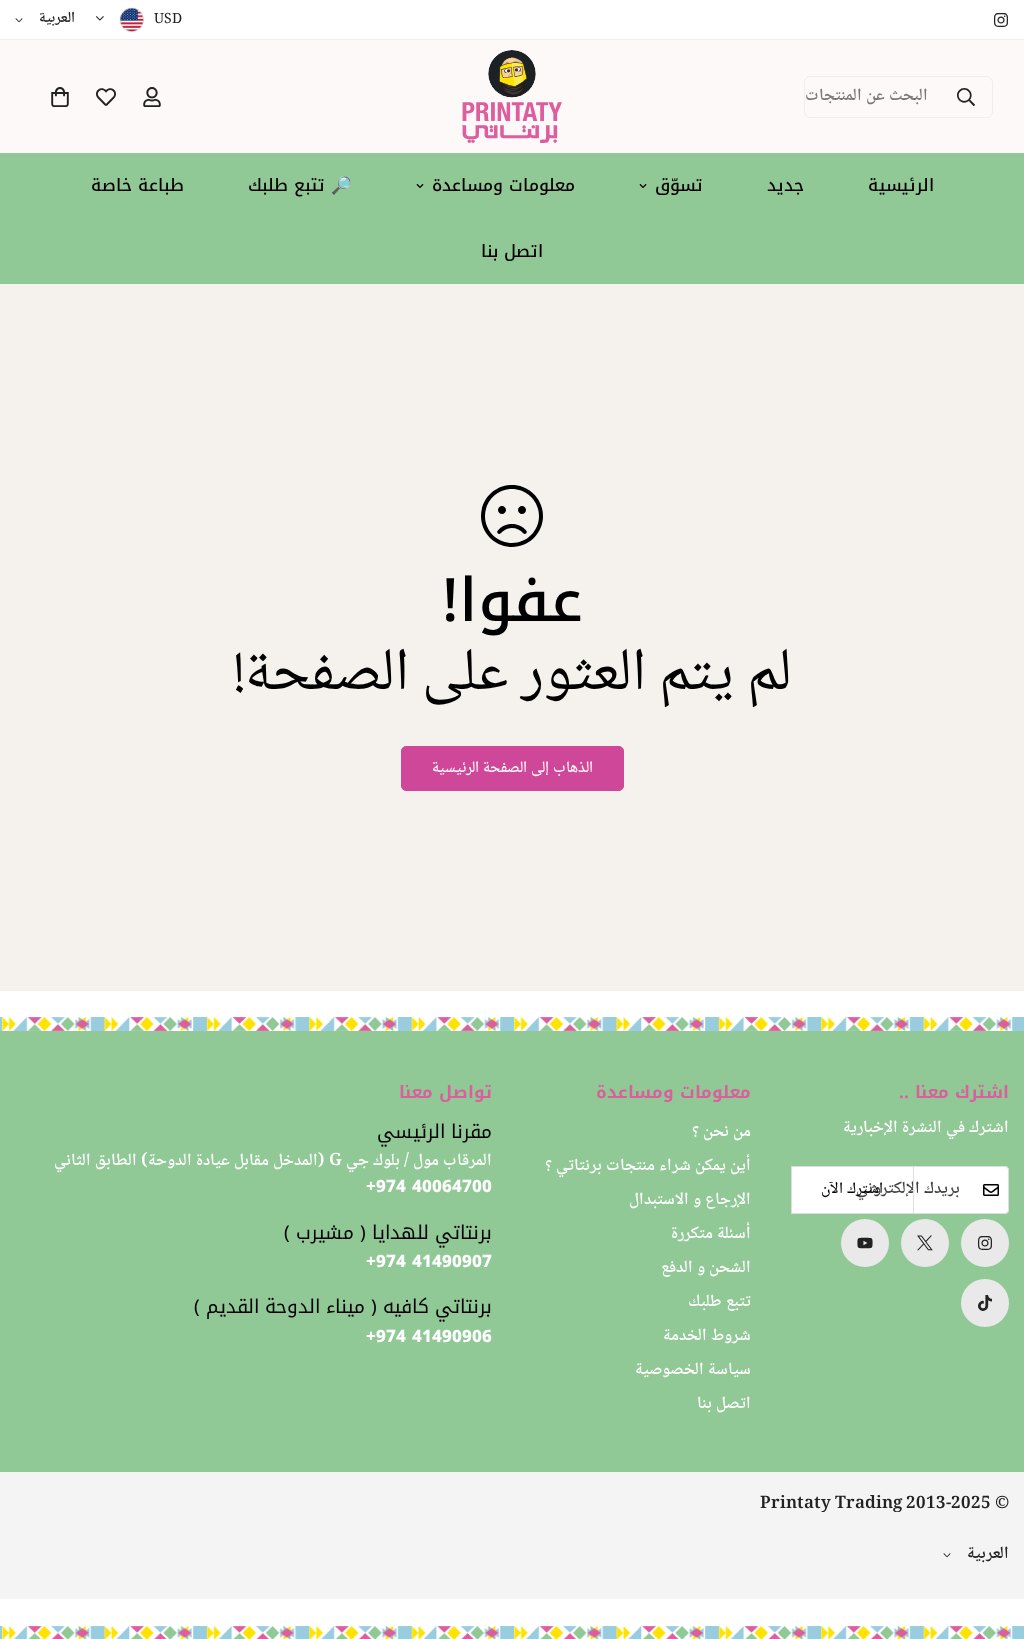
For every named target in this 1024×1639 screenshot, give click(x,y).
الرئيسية (901, 185)
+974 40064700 (429, 1187)
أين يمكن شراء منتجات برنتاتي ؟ (648, 1166)
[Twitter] (925, 1243)
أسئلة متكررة (711, 1234)
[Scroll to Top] (39, 1530)
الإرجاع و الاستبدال (690, 1200)
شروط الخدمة (707, 1336)
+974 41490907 (429, 1262)
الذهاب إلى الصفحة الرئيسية (512, 768)
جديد (785, 185)
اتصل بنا (512, 251)
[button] (60, 97)
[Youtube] (865, 1243)
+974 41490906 (429, 1337)
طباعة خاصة (137, 185)
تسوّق (679, 185)
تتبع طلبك (719, 1302)
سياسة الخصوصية (693, 1370)
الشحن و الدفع (706, 1268)
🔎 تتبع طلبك (300, 185)
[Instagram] (1001, 20)
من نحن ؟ (721, 1132)
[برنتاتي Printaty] (512, 96)
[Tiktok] (985, 1303)
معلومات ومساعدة (503, 185)
